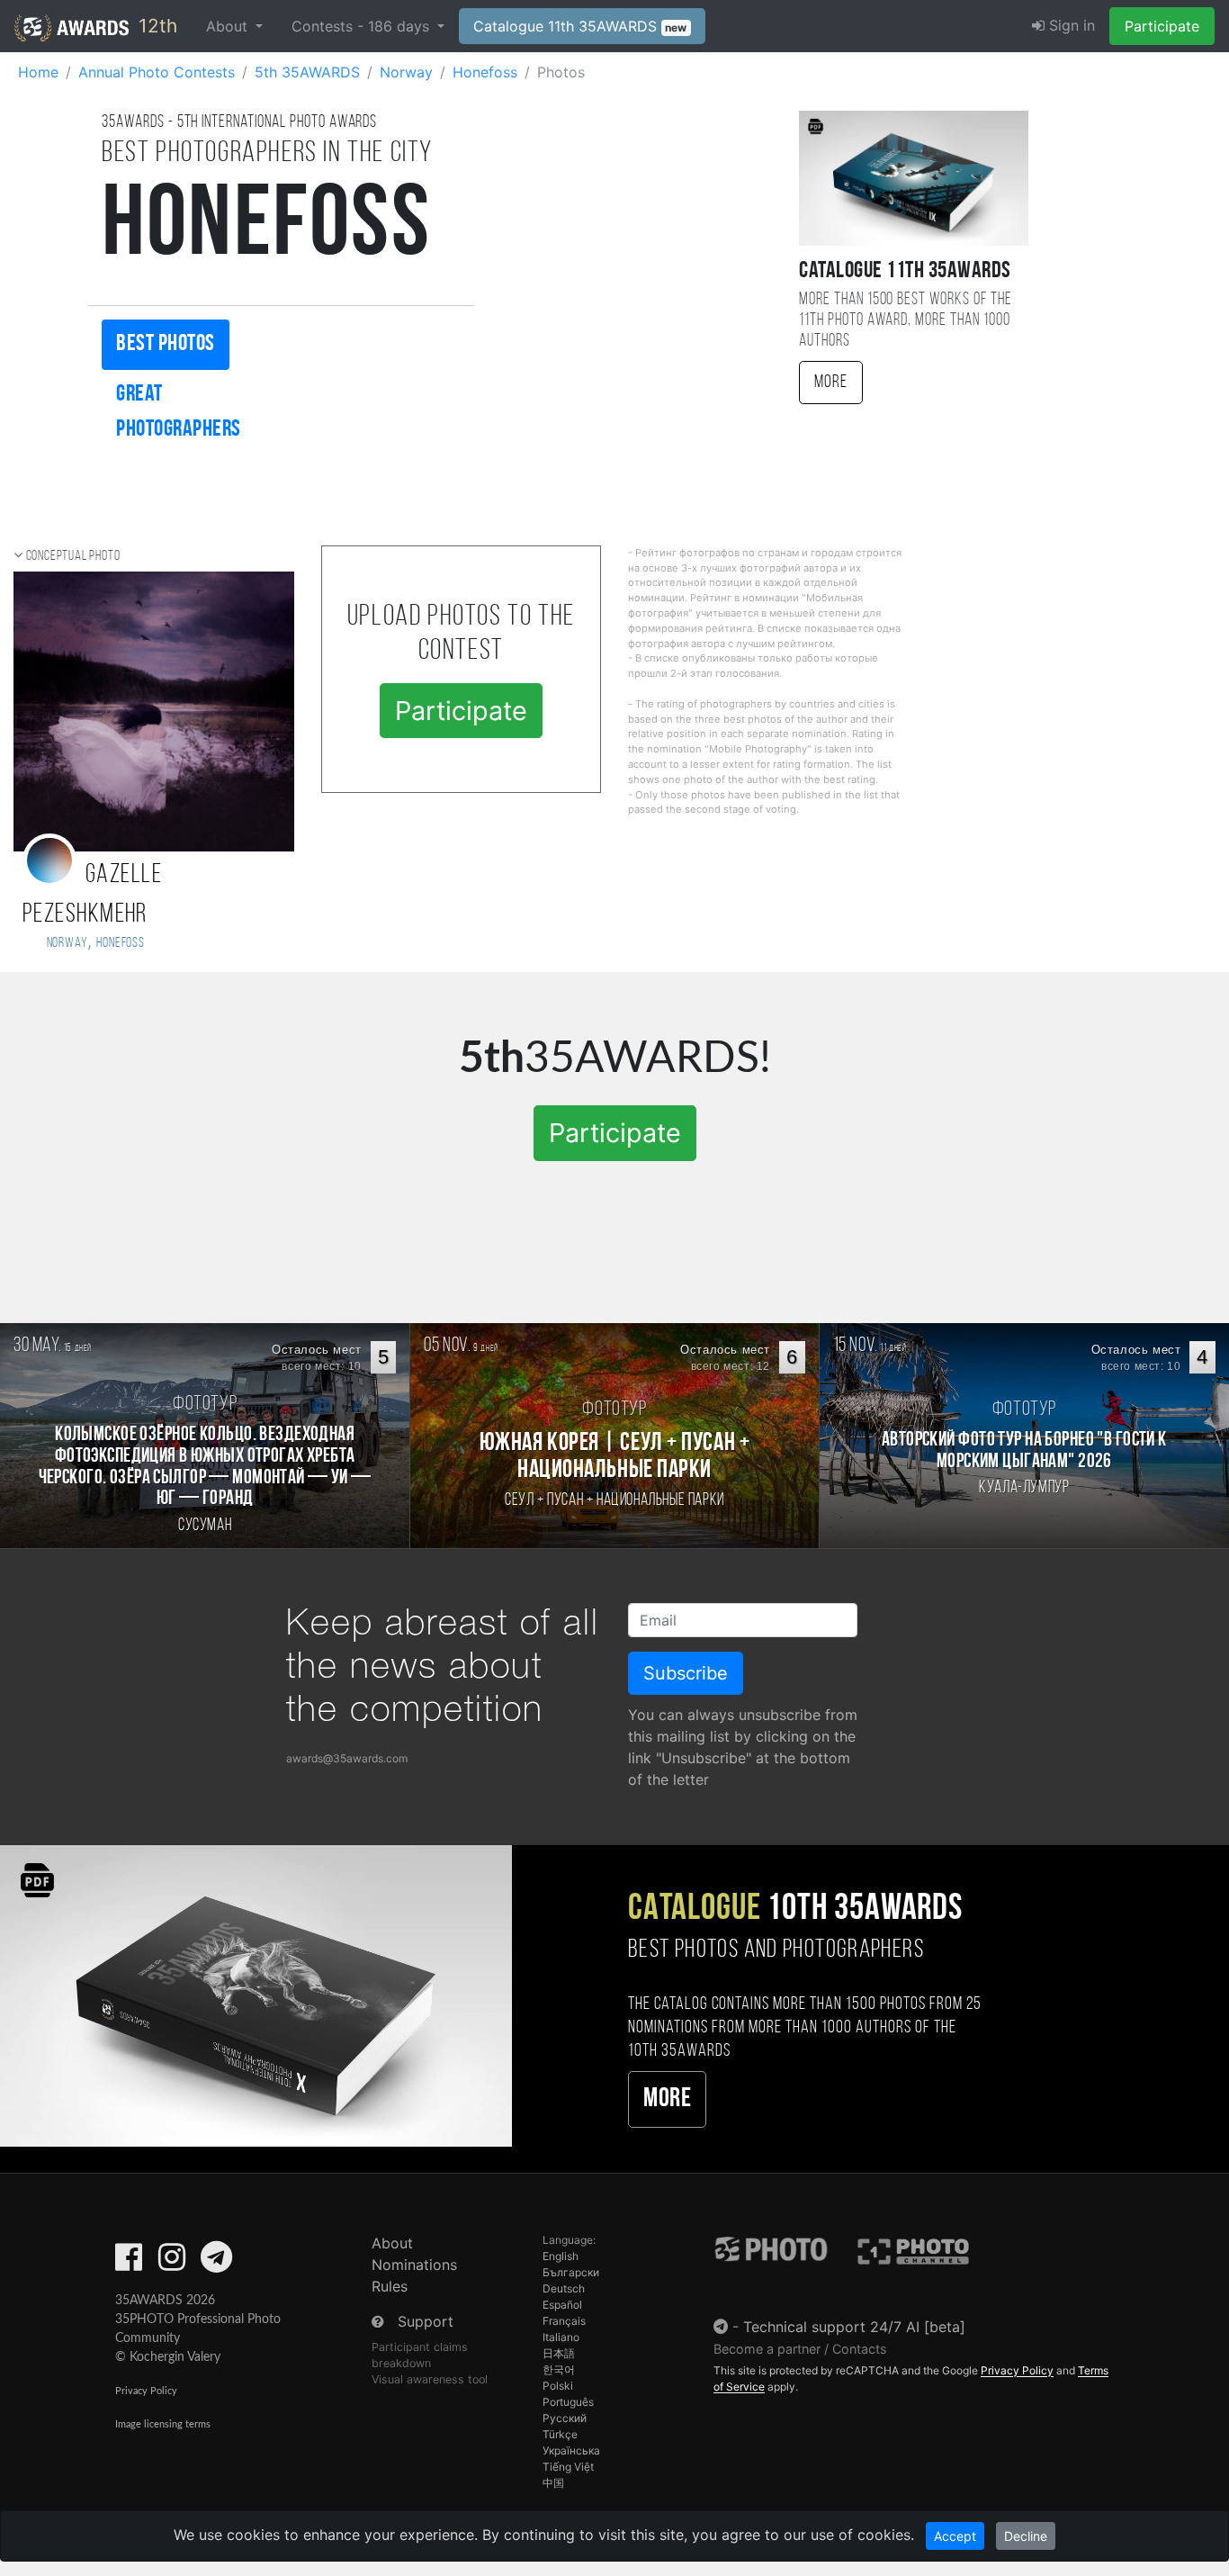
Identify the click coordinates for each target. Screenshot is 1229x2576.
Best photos (166, 344)
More (831, 383)
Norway (64, 943)
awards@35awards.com (347, 1758)
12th (155, 26)
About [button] (229, 26)
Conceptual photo (73, 556)
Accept (955, 2536)
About (392, 2243)
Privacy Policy (146, 2391)
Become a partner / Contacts (800, 2349)
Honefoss (120, 943)
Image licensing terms (163, 2424)
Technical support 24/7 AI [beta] (854, 2327)
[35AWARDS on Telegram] (216, 2263)
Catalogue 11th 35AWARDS (580, 26)
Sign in (1070, 25)
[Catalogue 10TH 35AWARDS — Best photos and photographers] (256, 1995)
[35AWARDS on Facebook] (129, 2263)
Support (426, 2321)
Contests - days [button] (363, 26)
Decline (1026, 2536)
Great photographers (179, 413)
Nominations (414, 2265)
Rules (390, 2286)
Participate (1162, 26)
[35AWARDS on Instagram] (172, 2263)
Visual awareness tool (430, 2379)
